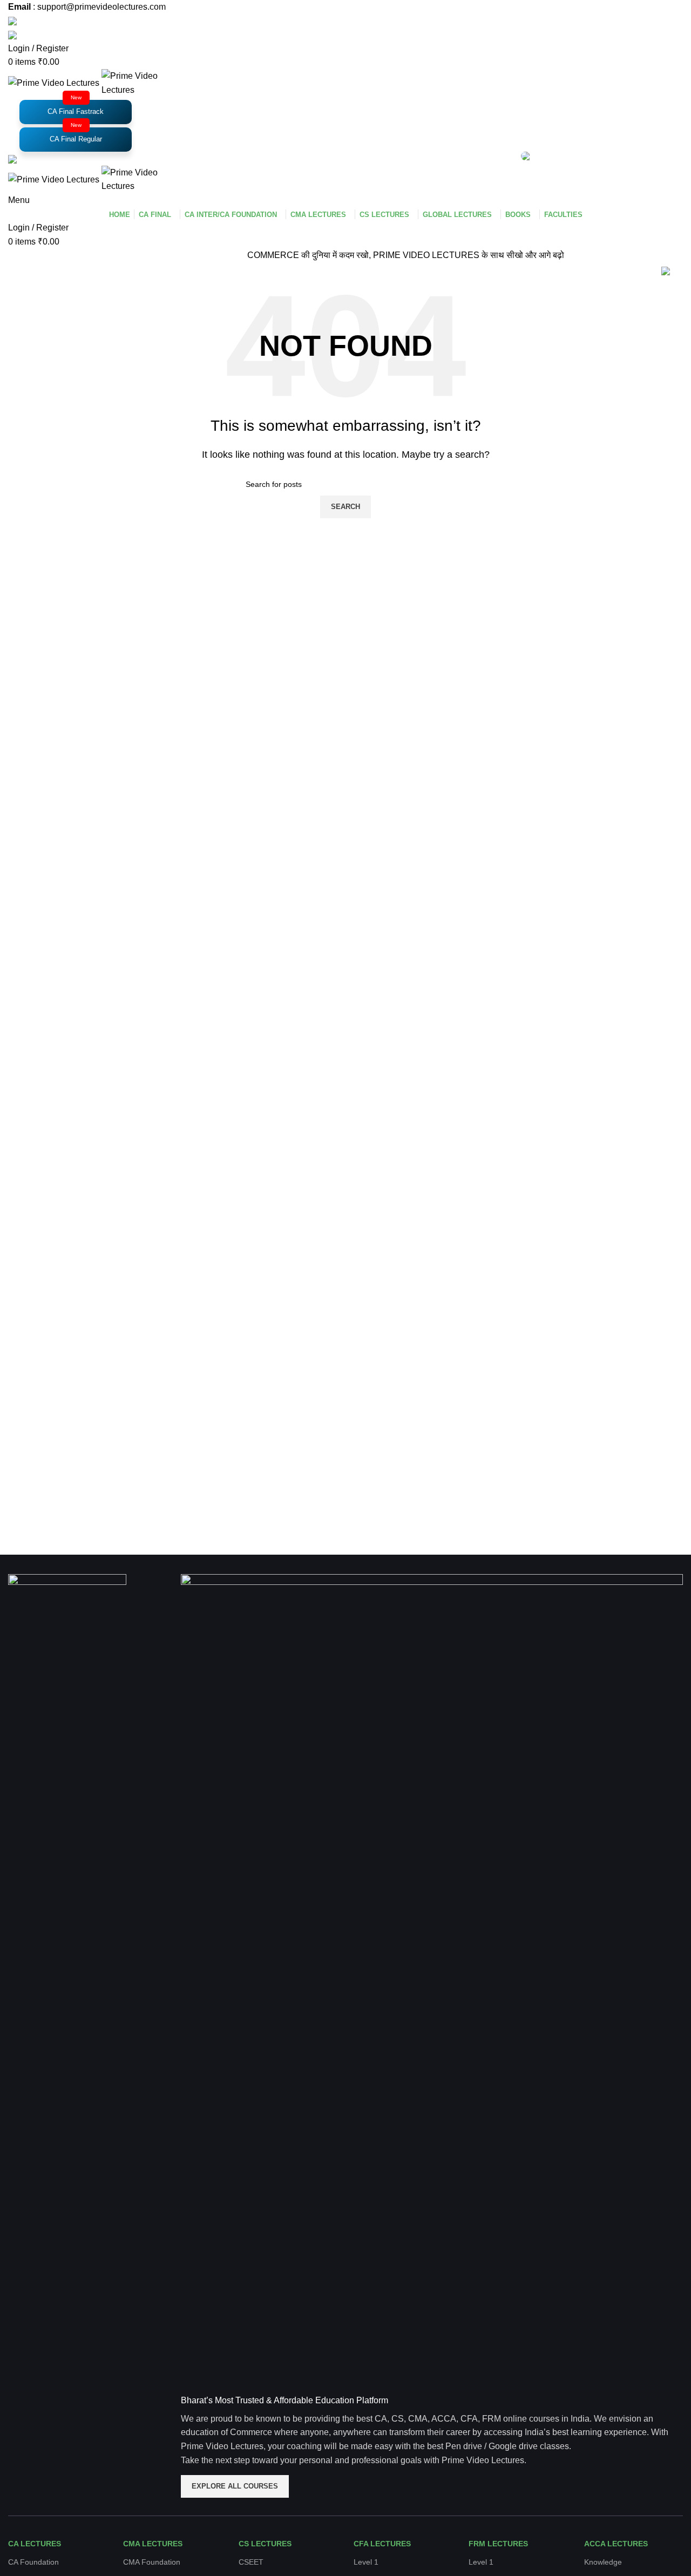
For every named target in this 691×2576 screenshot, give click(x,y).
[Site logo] (55, 82)
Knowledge (603, 2562)
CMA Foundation (152, 2562)
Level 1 (366, 2562)
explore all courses (235, 2486)
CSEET (251, 2562)
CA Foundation (33, 2562)
